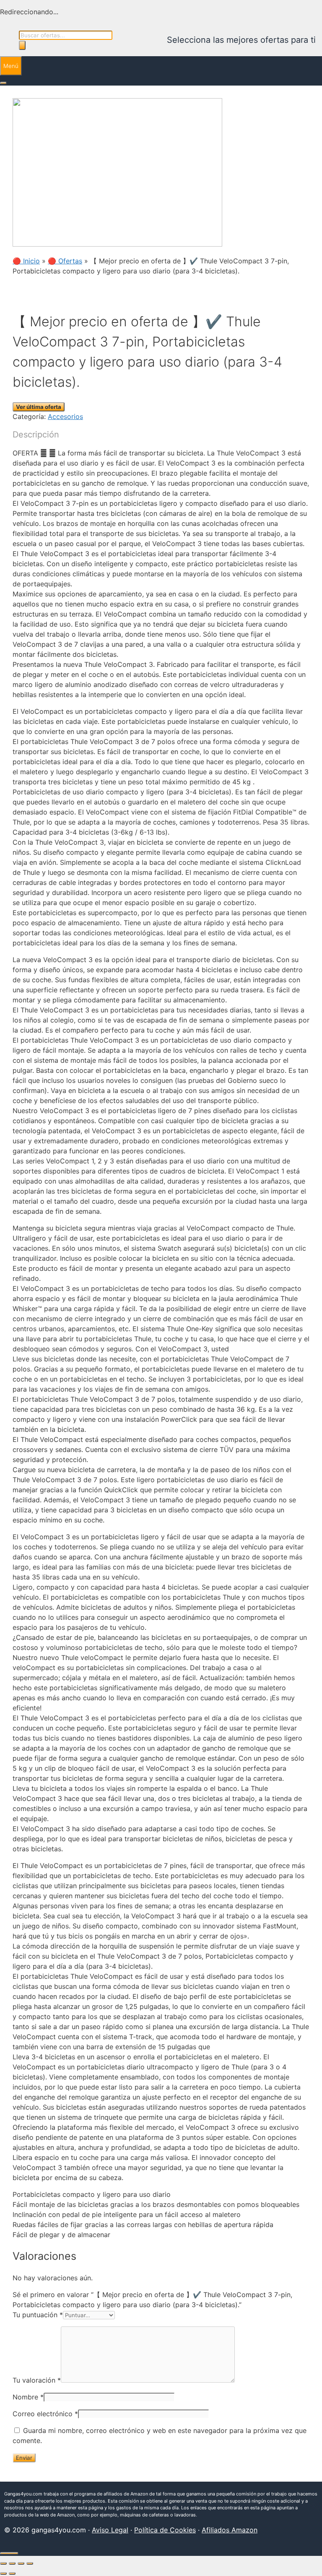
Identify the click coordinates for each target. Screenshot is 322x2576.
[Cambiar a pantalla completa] (12, 2563)
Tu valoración (37, 2380)
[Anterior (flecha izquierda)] (3, 2573)
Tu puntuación (38, 2315)
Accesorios (65, 416)
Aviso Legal (110, 2530)
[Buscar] (22, 45)
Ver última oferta (39, 407)
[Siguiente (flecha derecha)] (12, 2573)
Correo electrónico (45, 2414)
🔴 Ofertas (65, 261)
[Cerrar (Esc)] (30, 2563)
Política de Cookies (165, 2530)
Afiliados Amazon (230, 2530)
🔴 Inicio (26, 261)
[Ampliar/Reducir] (3, 2563)
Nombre (28, 2397)
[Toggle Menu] (3, 83)
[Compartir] (21, 2563)
